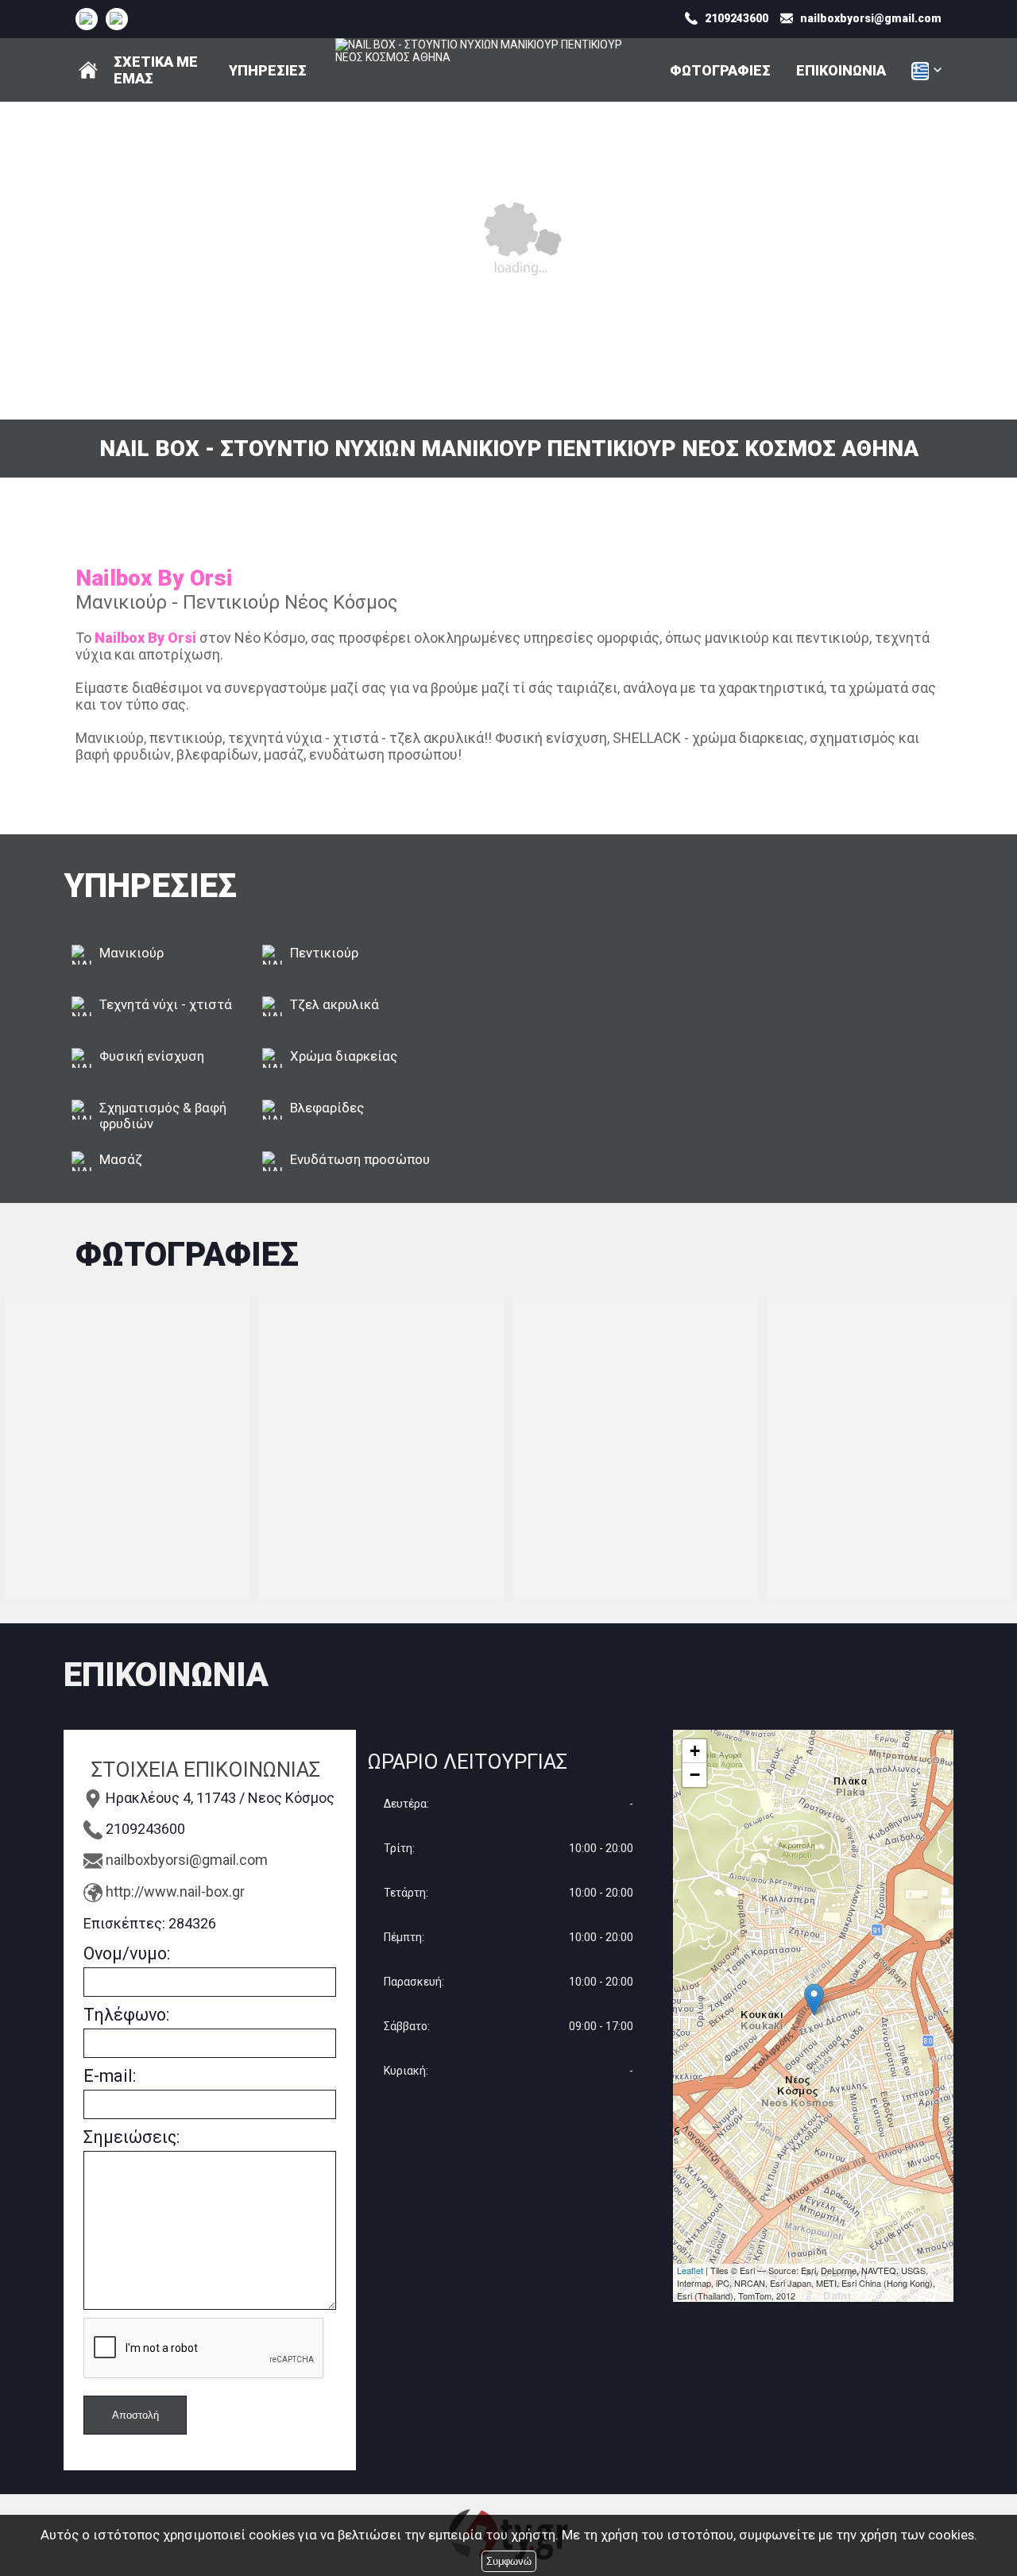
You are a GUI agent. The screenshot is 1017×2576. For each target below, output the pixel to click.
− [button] (695, 1775)
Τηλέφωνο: (126, 2015)
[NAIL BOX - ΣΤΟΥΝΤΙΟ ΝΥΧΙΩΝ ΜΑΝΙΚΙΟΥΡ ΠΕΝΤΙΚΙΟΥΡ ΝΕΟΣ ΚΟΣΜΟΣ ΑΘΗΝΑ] (86, 18)
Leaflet (690, 2270)
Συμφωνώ (509, 2561)
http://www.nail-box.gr (175, 1891)
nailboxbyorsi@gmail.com (187, 1860)
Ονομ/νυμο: (127, 1953)
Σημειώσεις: (131, 2137)
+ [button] (695, 1751)
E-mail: (110, 2076)
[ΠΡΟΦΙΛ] (88, 70)
